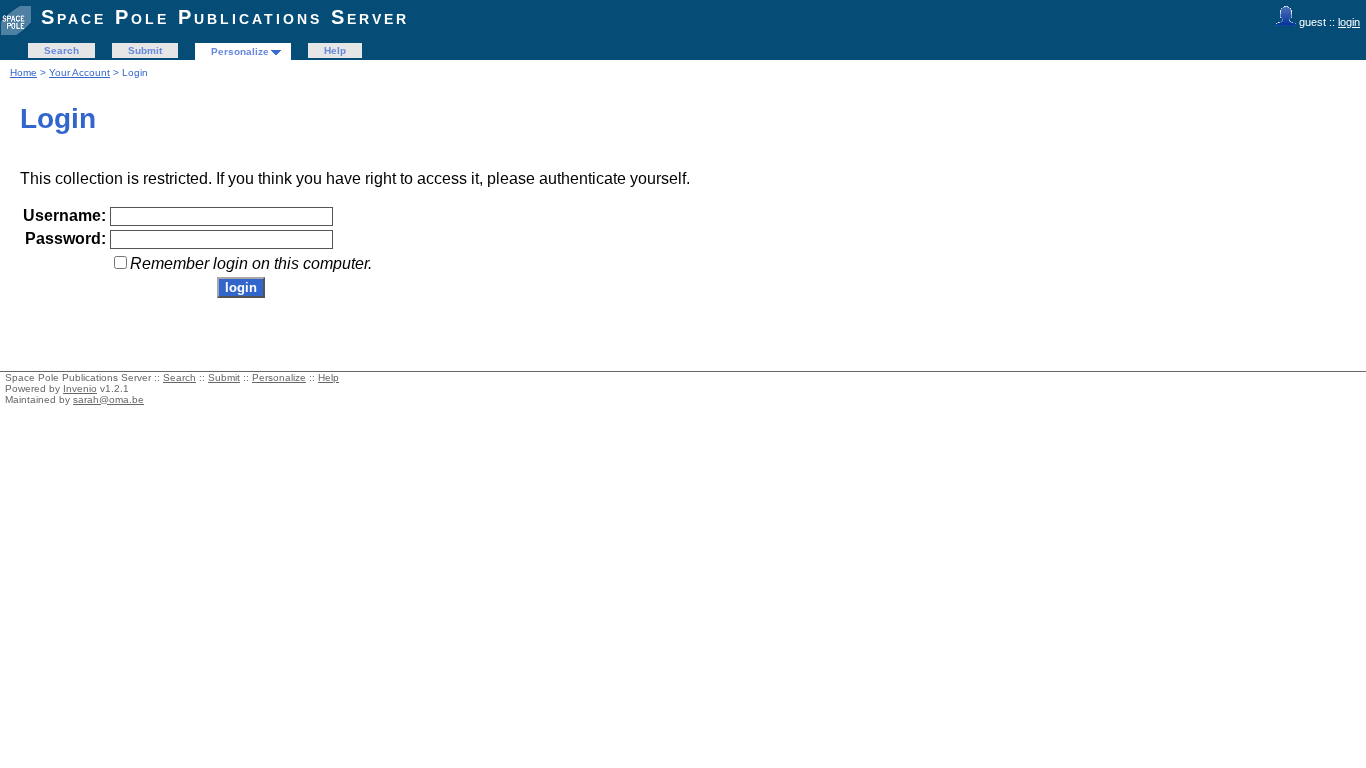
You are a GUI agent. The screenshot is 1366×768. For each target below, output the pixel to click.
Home (23, 72)
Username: (64, 215)
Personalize (240, 51)
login (1349, 22)
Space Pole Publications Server (225, 17)
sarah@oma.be (108, 399)
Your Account (79, 72)
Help (335, 50)
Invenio (80, 388)
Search (61, 50)
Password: (65, 238)
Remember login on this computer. (251, 263)
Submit (145, 50)
